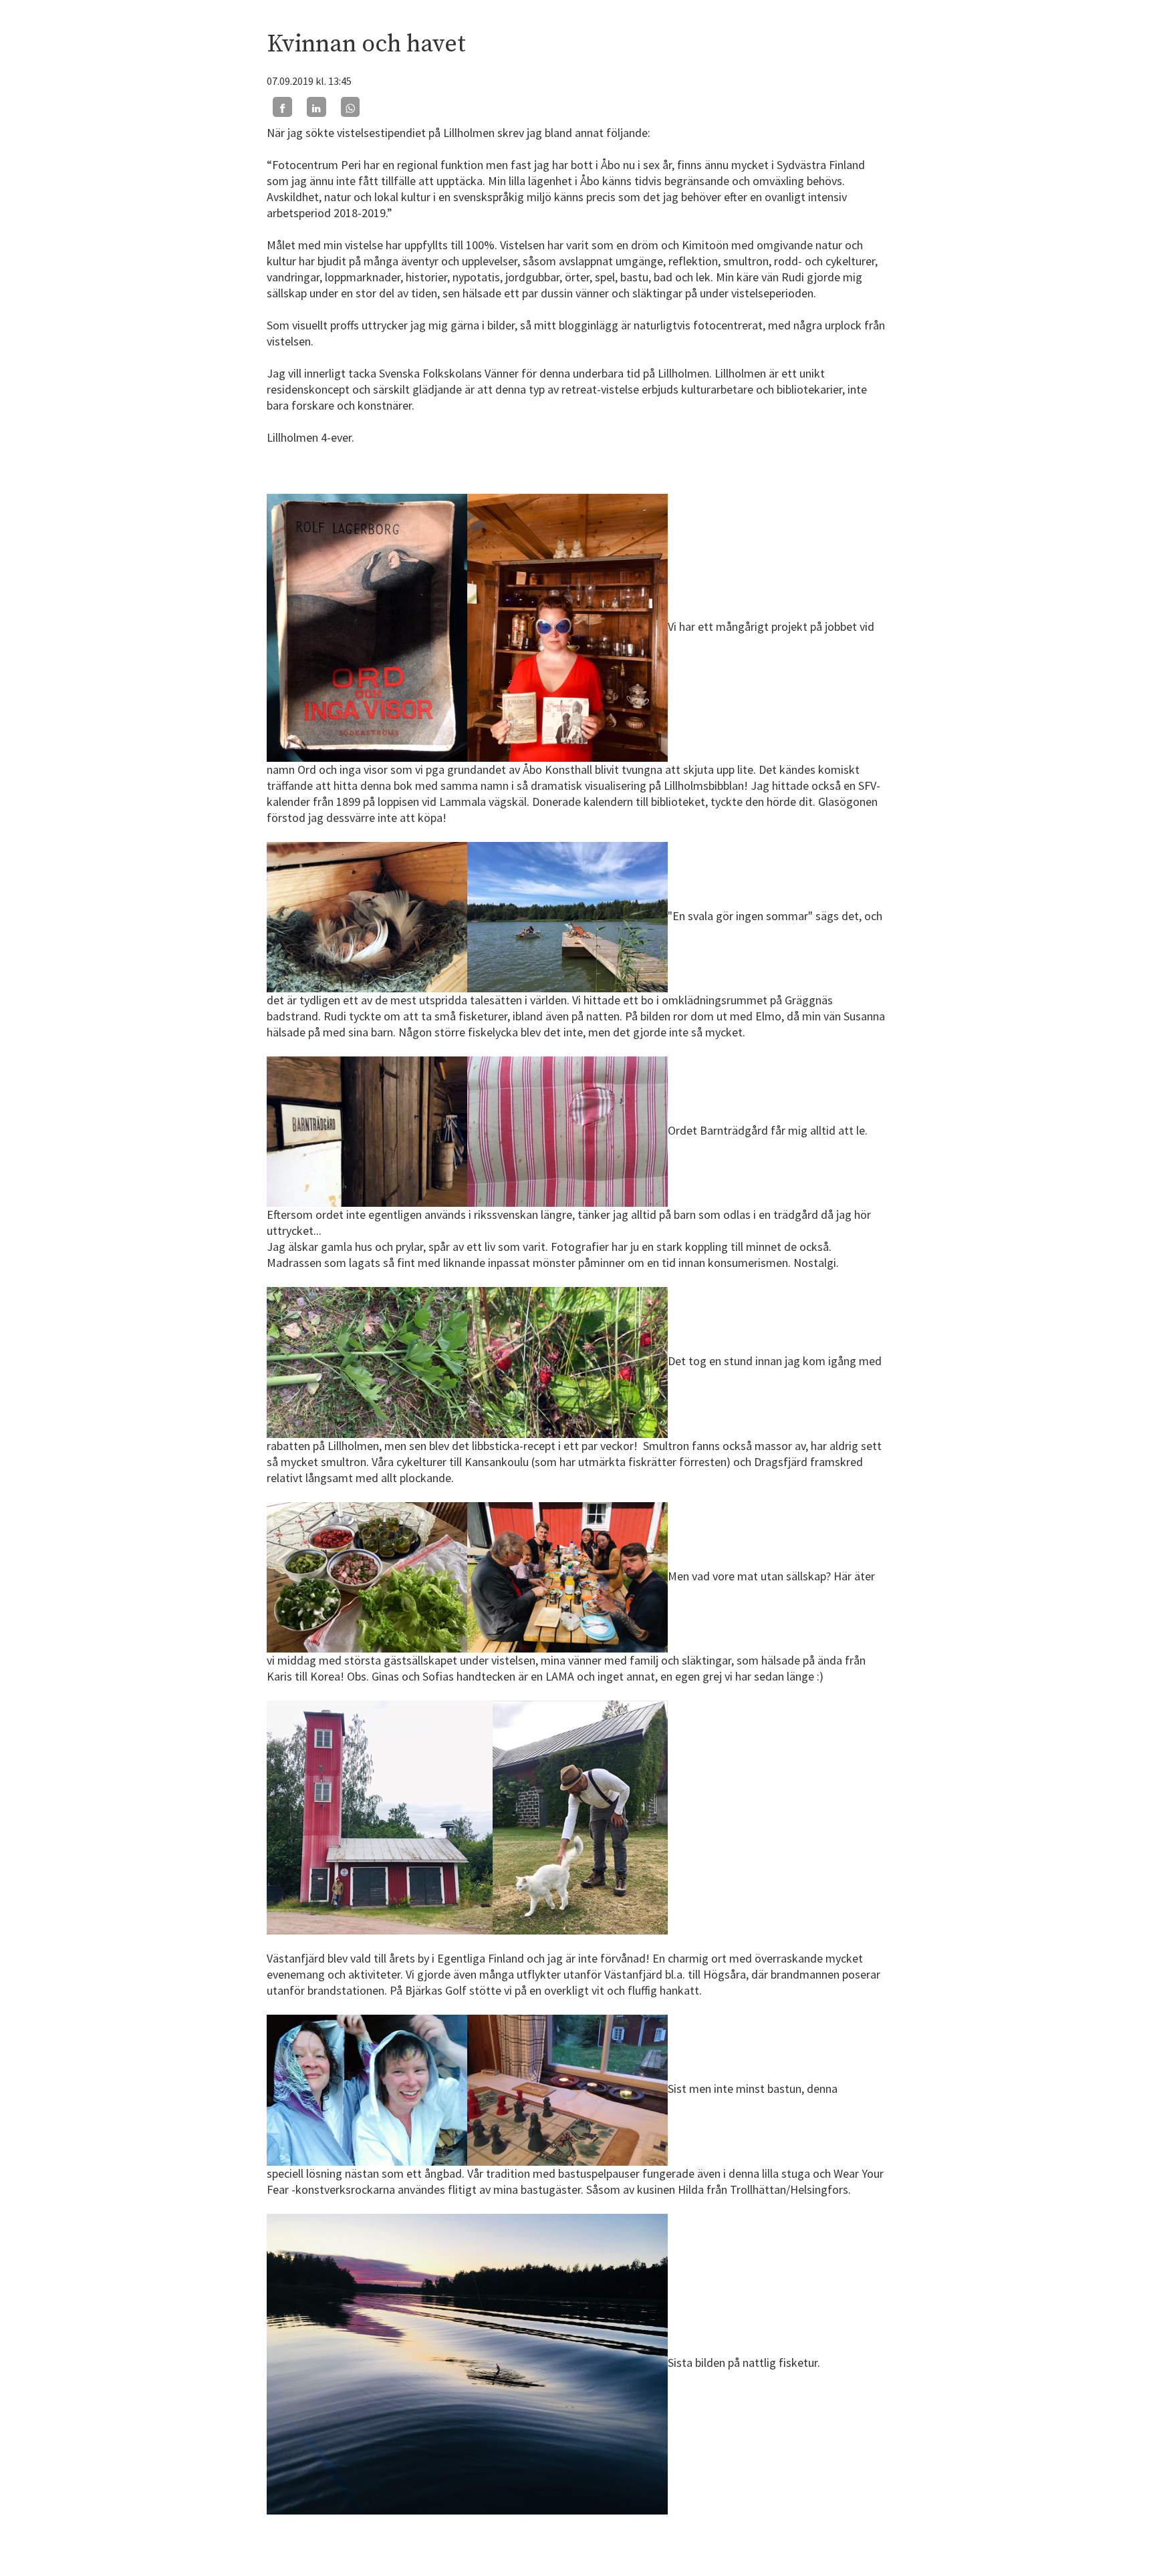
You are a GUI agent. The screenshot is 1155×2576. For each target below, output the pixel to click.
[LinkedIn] (316, 107)
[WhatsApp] (351, 107)
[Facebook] (282, 107)
